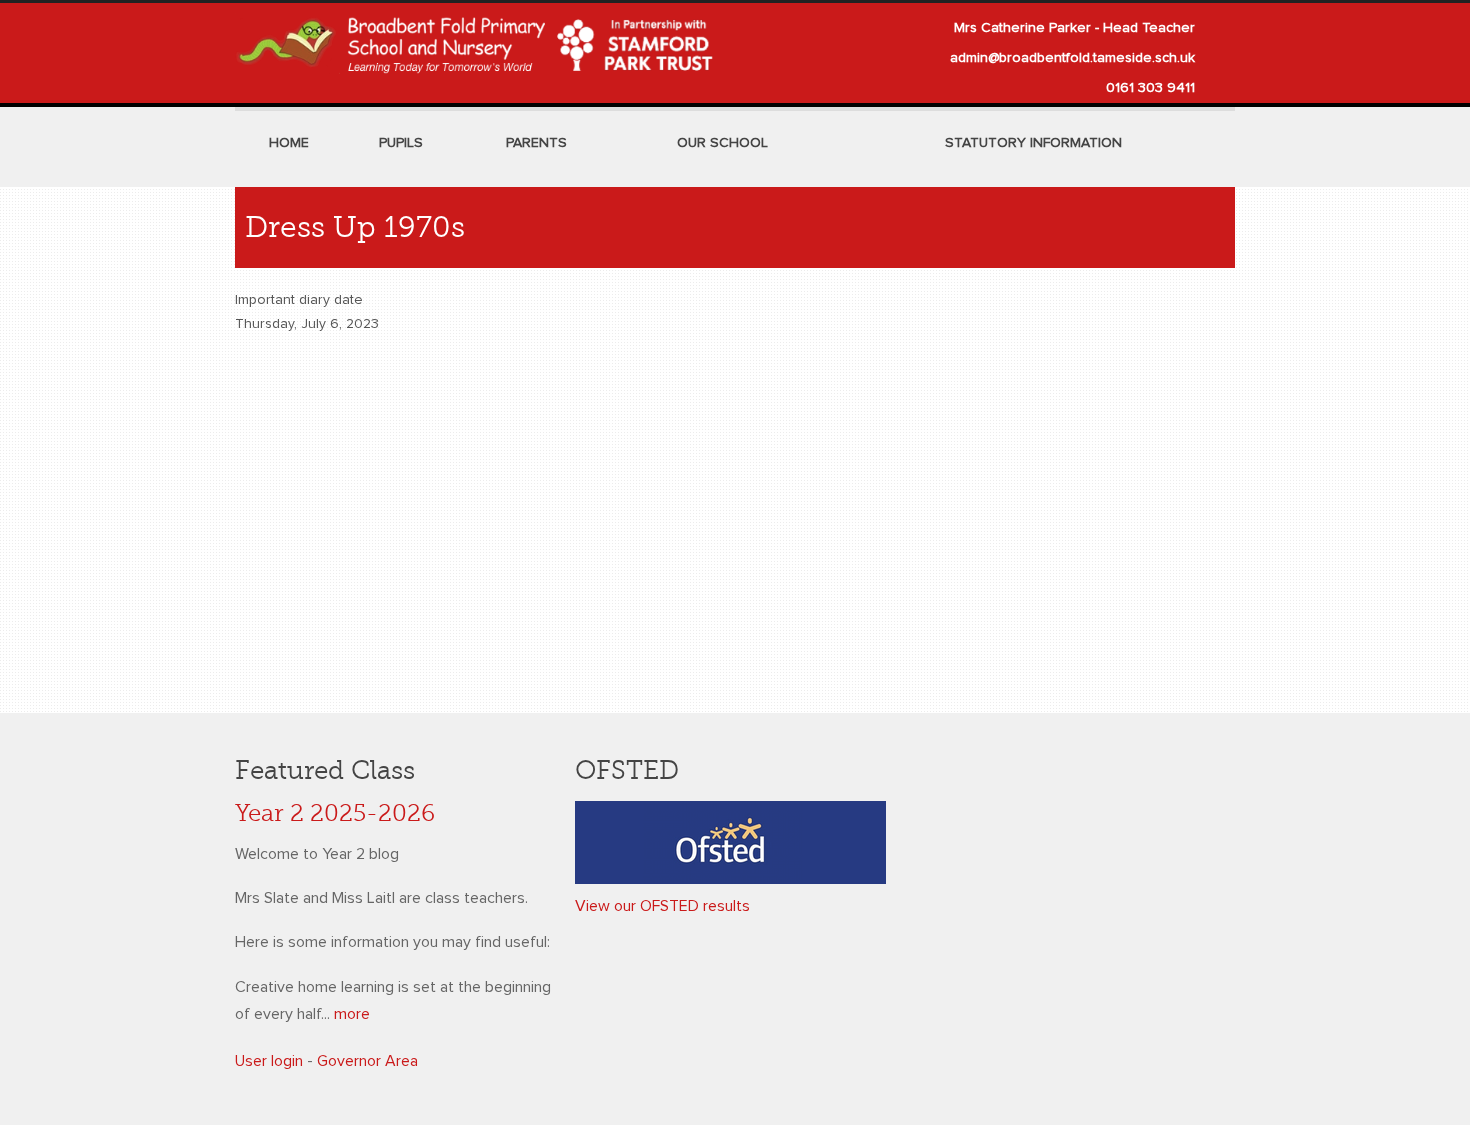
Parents (536, 143)
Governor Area (367, 1061)
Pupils (401, 143)
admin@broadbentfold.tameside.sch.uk (1072, 58)
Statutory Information (1033, 143)
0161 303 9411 (1150, 88)
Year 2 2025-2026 (335, 813)
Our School (722, 143)
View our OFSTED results (662, 906)
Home (289, 143)
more (352, 1014)
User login (269, 1061)
